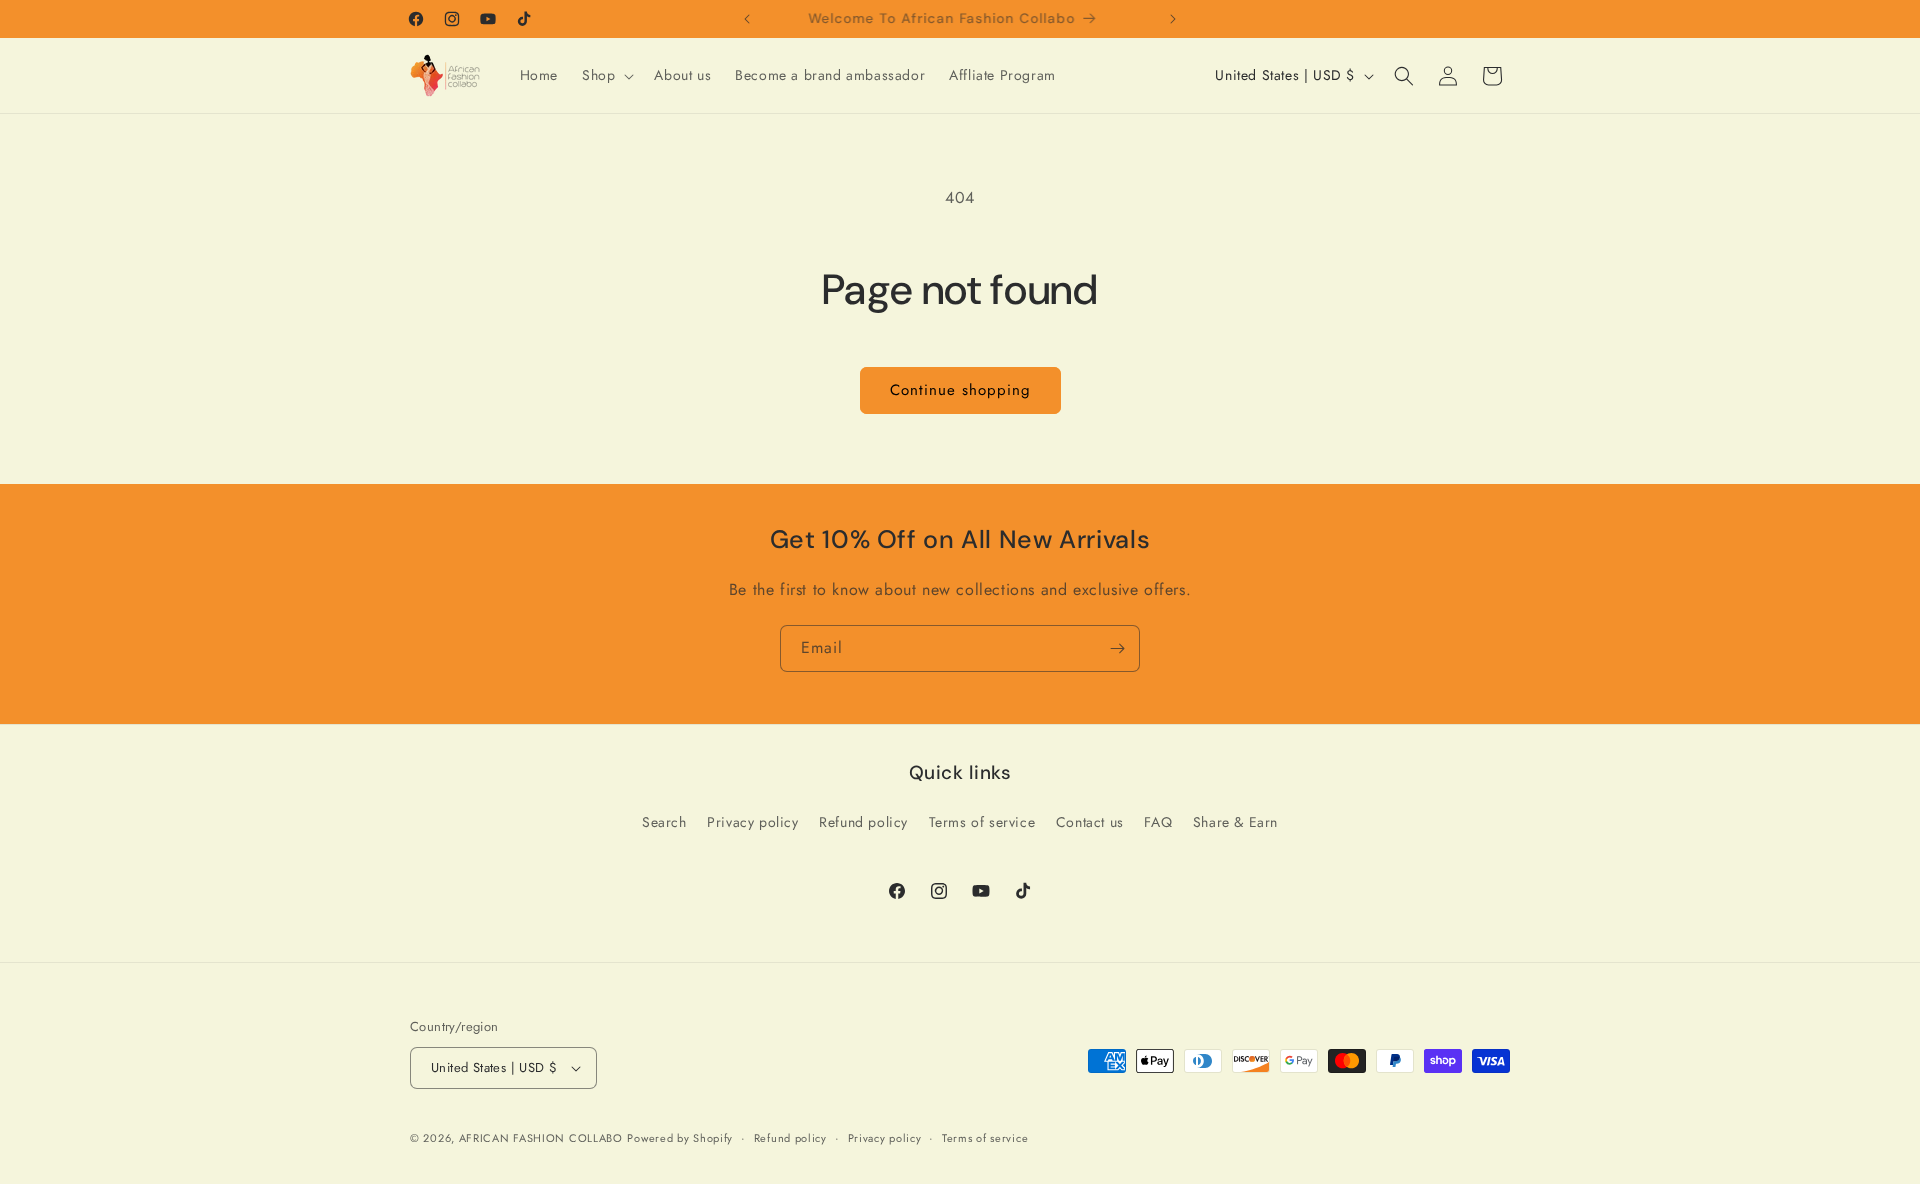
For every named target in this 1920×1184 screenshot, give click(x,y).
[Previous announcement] (747, 19)
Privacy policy (752, 822)
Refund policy (863, 822)
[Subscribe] (1117, 648)
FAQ (1158, 822)
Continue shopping (960, 390)
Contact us (1090, 822)
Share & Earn (1235, 822)
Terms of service (982, 822)
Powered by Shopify (680, 1138)
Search (664, 822)
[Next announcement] (1173, 19)
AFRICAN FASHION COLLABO (541, 1138)
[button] (606, 75)
